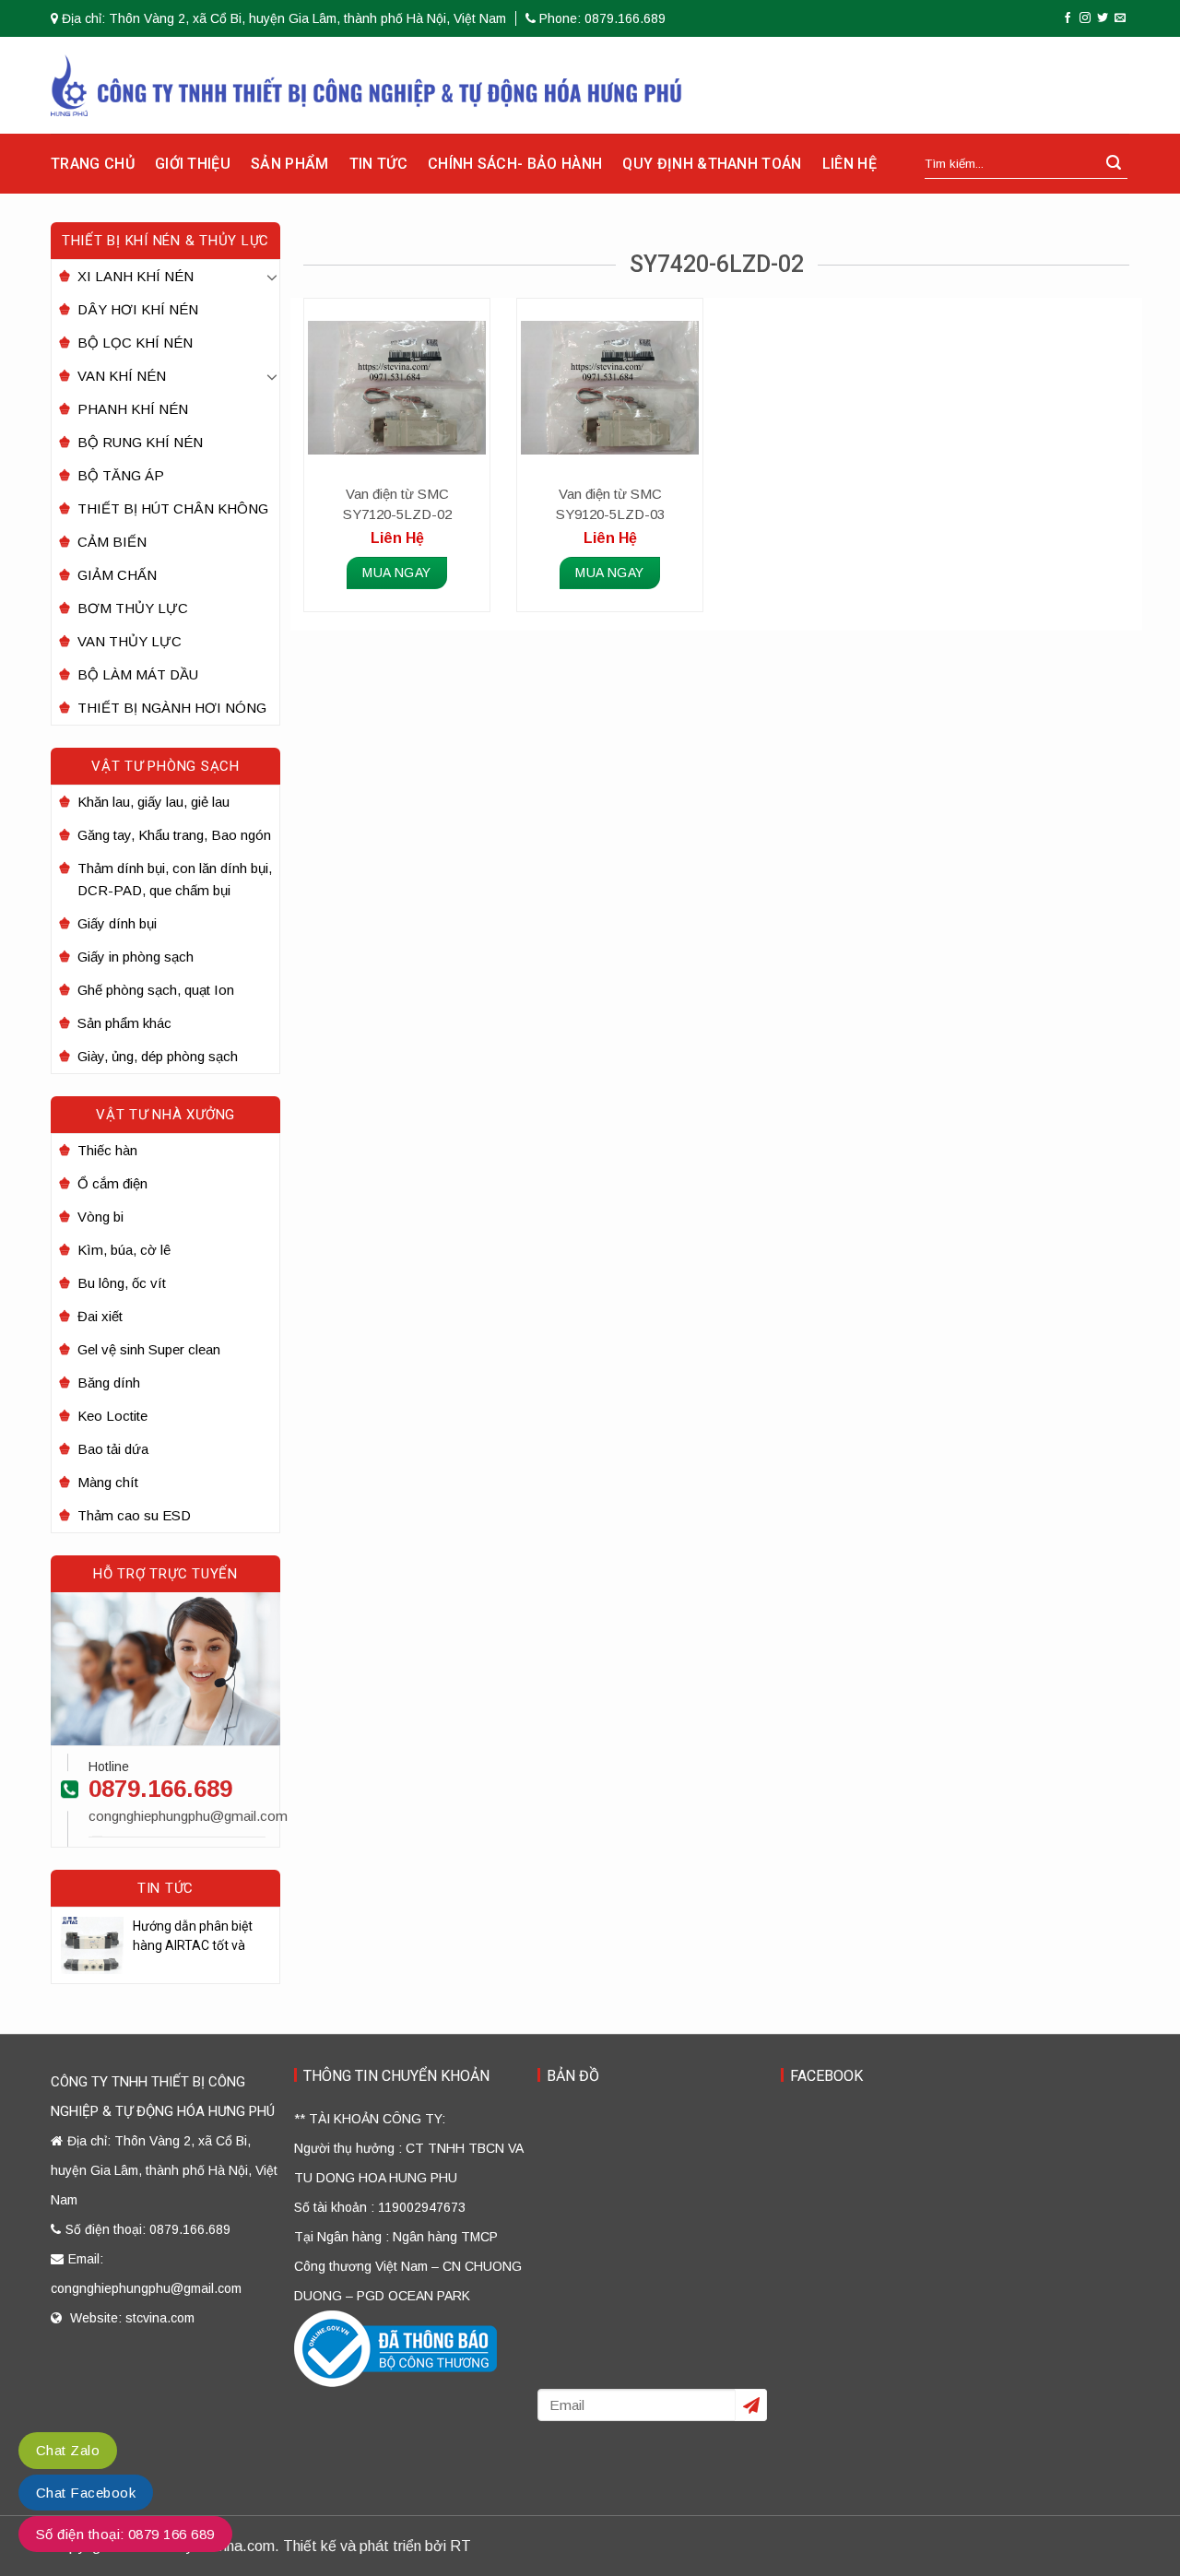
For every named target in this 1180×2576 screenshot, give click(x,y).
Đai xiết (100, 1316)
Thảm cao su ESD (134, 1515)
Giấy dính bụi (117, 923)
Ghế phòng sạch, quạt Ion (156, 990)
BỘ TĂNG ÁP (121, 475)
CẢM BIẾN (112, 542)
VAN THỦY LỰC (130, 641)
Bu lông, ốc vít (122, 1283)
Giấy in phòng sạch (136, 957)
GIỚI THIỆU (193, 164)
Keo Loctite (112, 1416)
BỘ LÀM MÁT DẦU (138, 674)
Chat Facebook (86, 2493)
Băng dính (109, 1383)
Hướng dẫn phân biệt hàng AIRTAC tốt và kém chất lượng (193, 1937)
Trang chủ (93, 164)
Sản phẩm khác (124, 1023)
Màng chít (108, 1482)
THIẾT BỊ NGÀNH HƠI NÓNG (172, 708)
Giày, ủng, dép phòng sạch (158, 1056)
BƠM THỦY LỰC (133, 608)
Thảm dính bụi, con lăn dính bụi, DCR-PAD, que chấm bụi (175, 879)
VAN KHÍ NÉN (122, 376)
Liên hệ (850, 164)
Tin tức (378, 164)
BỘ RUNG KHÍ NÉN (140, 442)
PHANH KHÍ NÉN (133, 409)
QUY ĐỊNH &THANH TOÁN (712, 164)
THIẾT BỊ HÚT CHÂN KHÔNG (173, 508)
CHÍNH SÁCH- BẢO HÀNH (515, 164)
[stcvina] (366, 85)
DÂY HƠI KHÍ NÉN (138, 309)
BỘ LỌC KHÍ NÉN (135, 343)
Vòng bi (100, 1217)
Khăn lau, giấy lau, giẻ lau (153, 802)
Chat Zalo (68, 2450)
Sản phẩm (290, 164)
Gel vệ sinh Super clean (149, 1349)
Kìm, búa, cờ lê (124, 1250)
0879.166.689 (160, 1789)
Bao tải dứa (113, 1449)
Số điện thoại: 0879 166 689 (125, 2534)
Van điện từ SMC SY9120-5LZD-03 (610, 504)
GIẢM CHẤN (117, 575)
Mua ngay (396, 573)
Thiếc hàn (107, 1150)
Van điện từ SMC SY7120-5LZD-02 (397, 504)
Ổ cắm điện (112, 1183)
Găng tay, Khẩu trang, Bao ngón (174, 835)
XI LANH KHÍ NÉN (136, 276)
